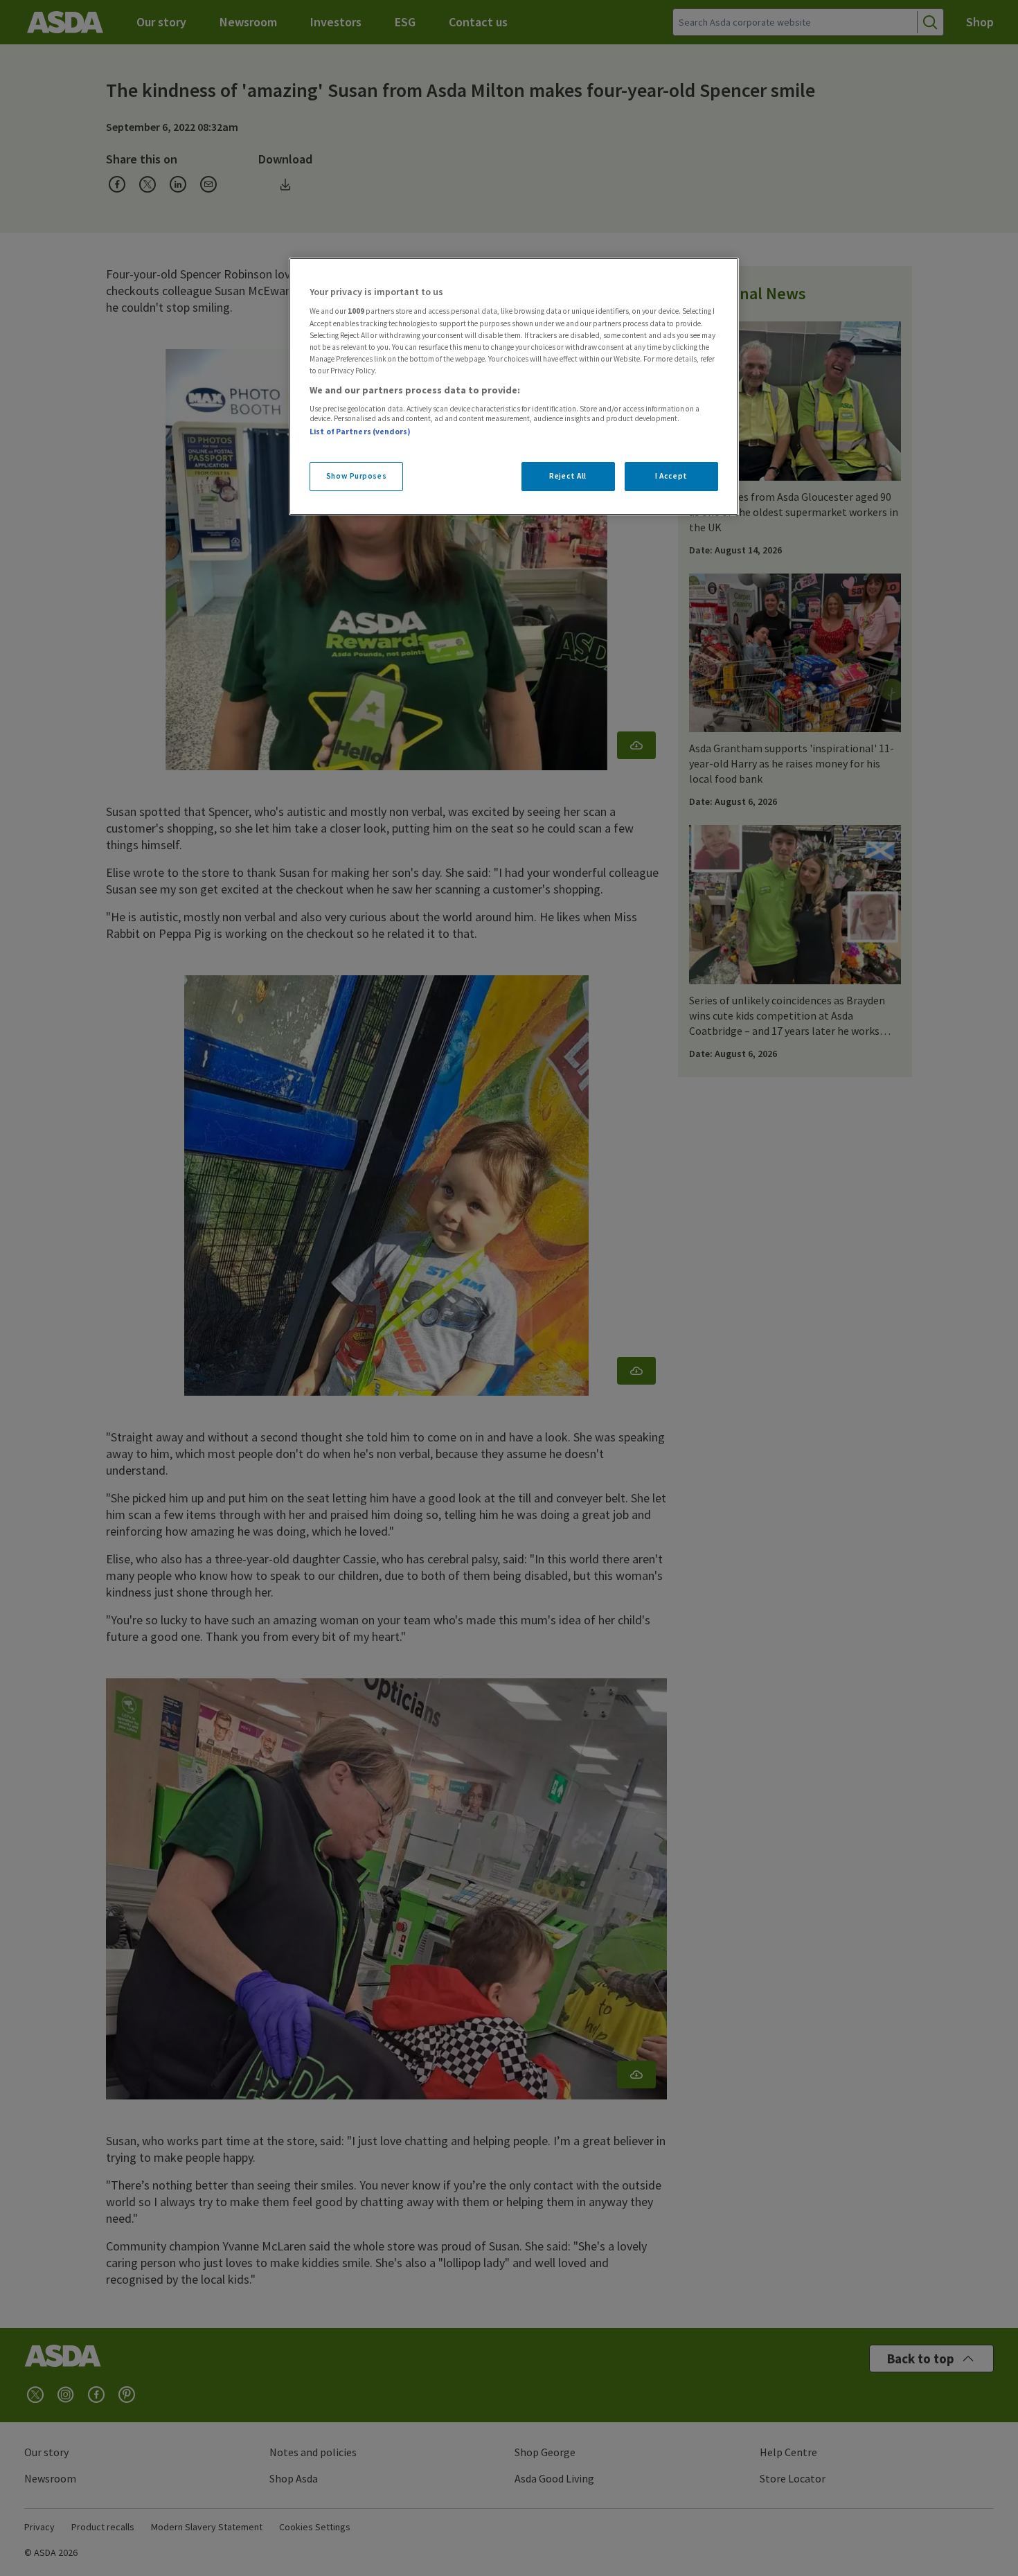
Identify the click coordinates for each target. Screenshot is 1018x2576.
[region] (514, 387)
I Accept (671, 476)
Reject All (568, 476)
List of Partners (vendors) (360, 432)
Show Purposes (356, 476)
